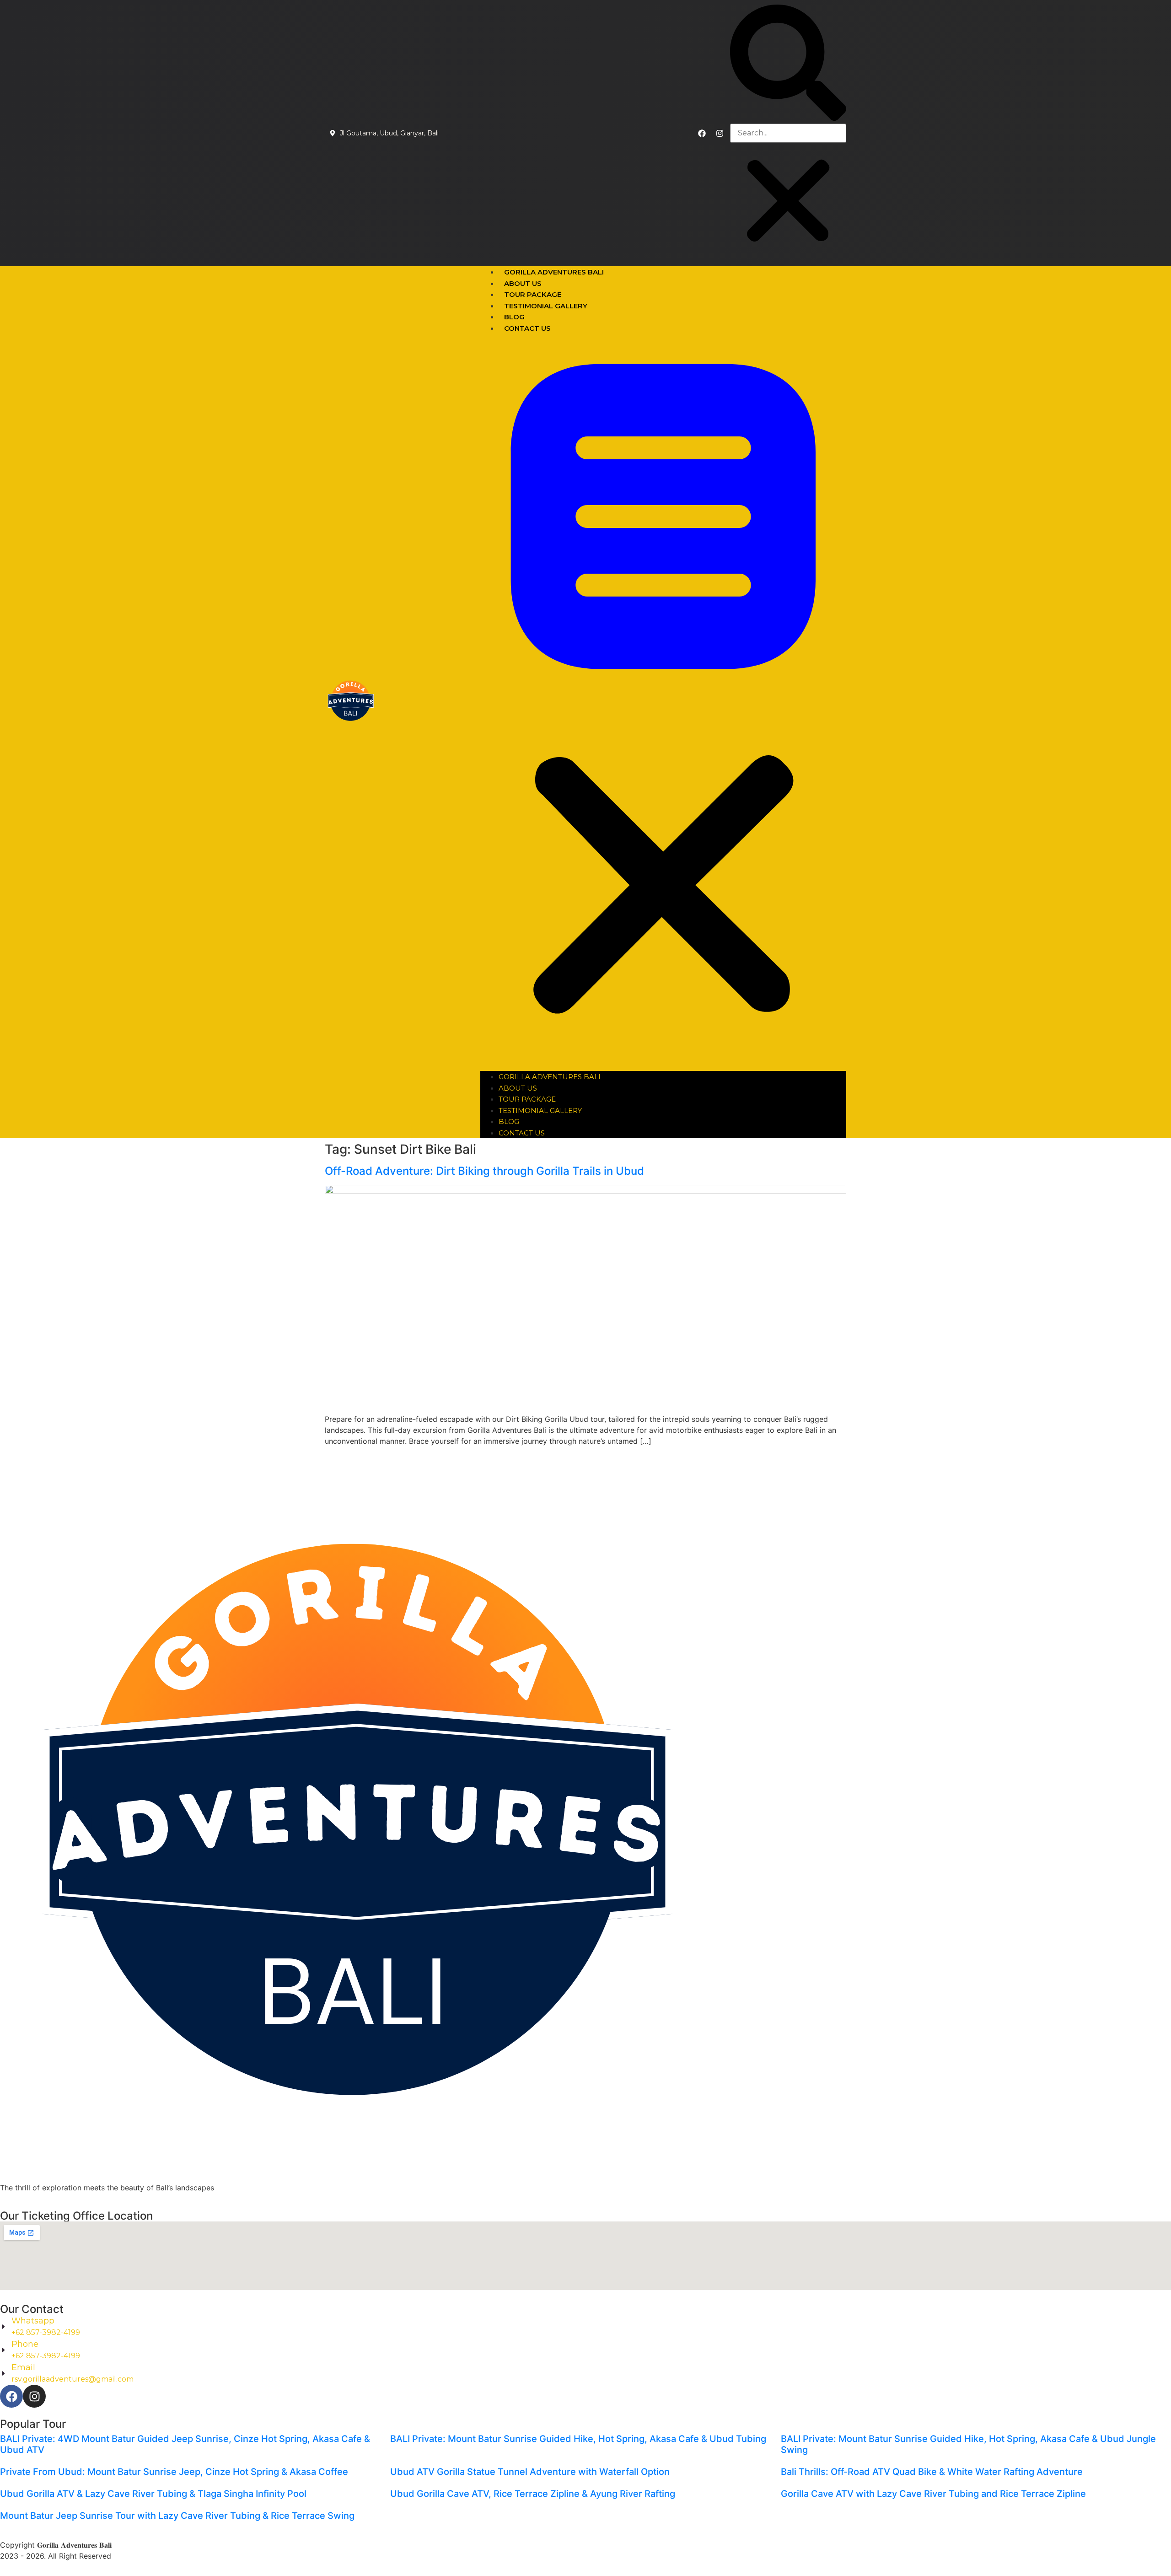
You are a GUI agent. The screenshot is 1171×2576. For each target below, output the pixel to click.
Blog (514, 317)
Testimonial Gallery (546, 306)
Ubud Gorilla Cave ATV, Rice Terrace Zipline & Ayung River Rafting (533, 2494)
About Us (523, 283)
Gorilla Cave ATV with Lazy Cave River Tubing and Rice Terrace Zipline (933, 2494)
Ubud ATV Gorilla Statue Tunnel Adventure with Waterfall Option (530, 2472)
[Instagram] (720, 133)
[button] (788, 64)
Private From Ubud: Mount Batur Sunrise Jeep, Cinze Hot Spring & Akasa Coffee (174, 2472)
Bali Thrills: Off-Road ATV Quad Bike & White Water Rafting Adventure (932, 2472)
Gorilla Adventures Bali (554, 272)
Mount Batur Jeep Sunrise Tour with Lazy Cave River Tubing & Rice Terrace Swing (177, 2516)
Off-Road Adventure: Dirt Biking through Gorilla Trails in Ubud (484, 1171)
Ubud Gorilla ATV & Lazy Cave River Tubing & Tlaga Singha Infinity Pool (153, 2494)
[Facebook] (702, 133)
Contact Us (527, 328)
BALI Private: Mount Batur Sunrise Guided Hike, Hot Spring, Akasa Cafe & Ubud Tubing (578, 2439)
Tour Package (533, 294)
